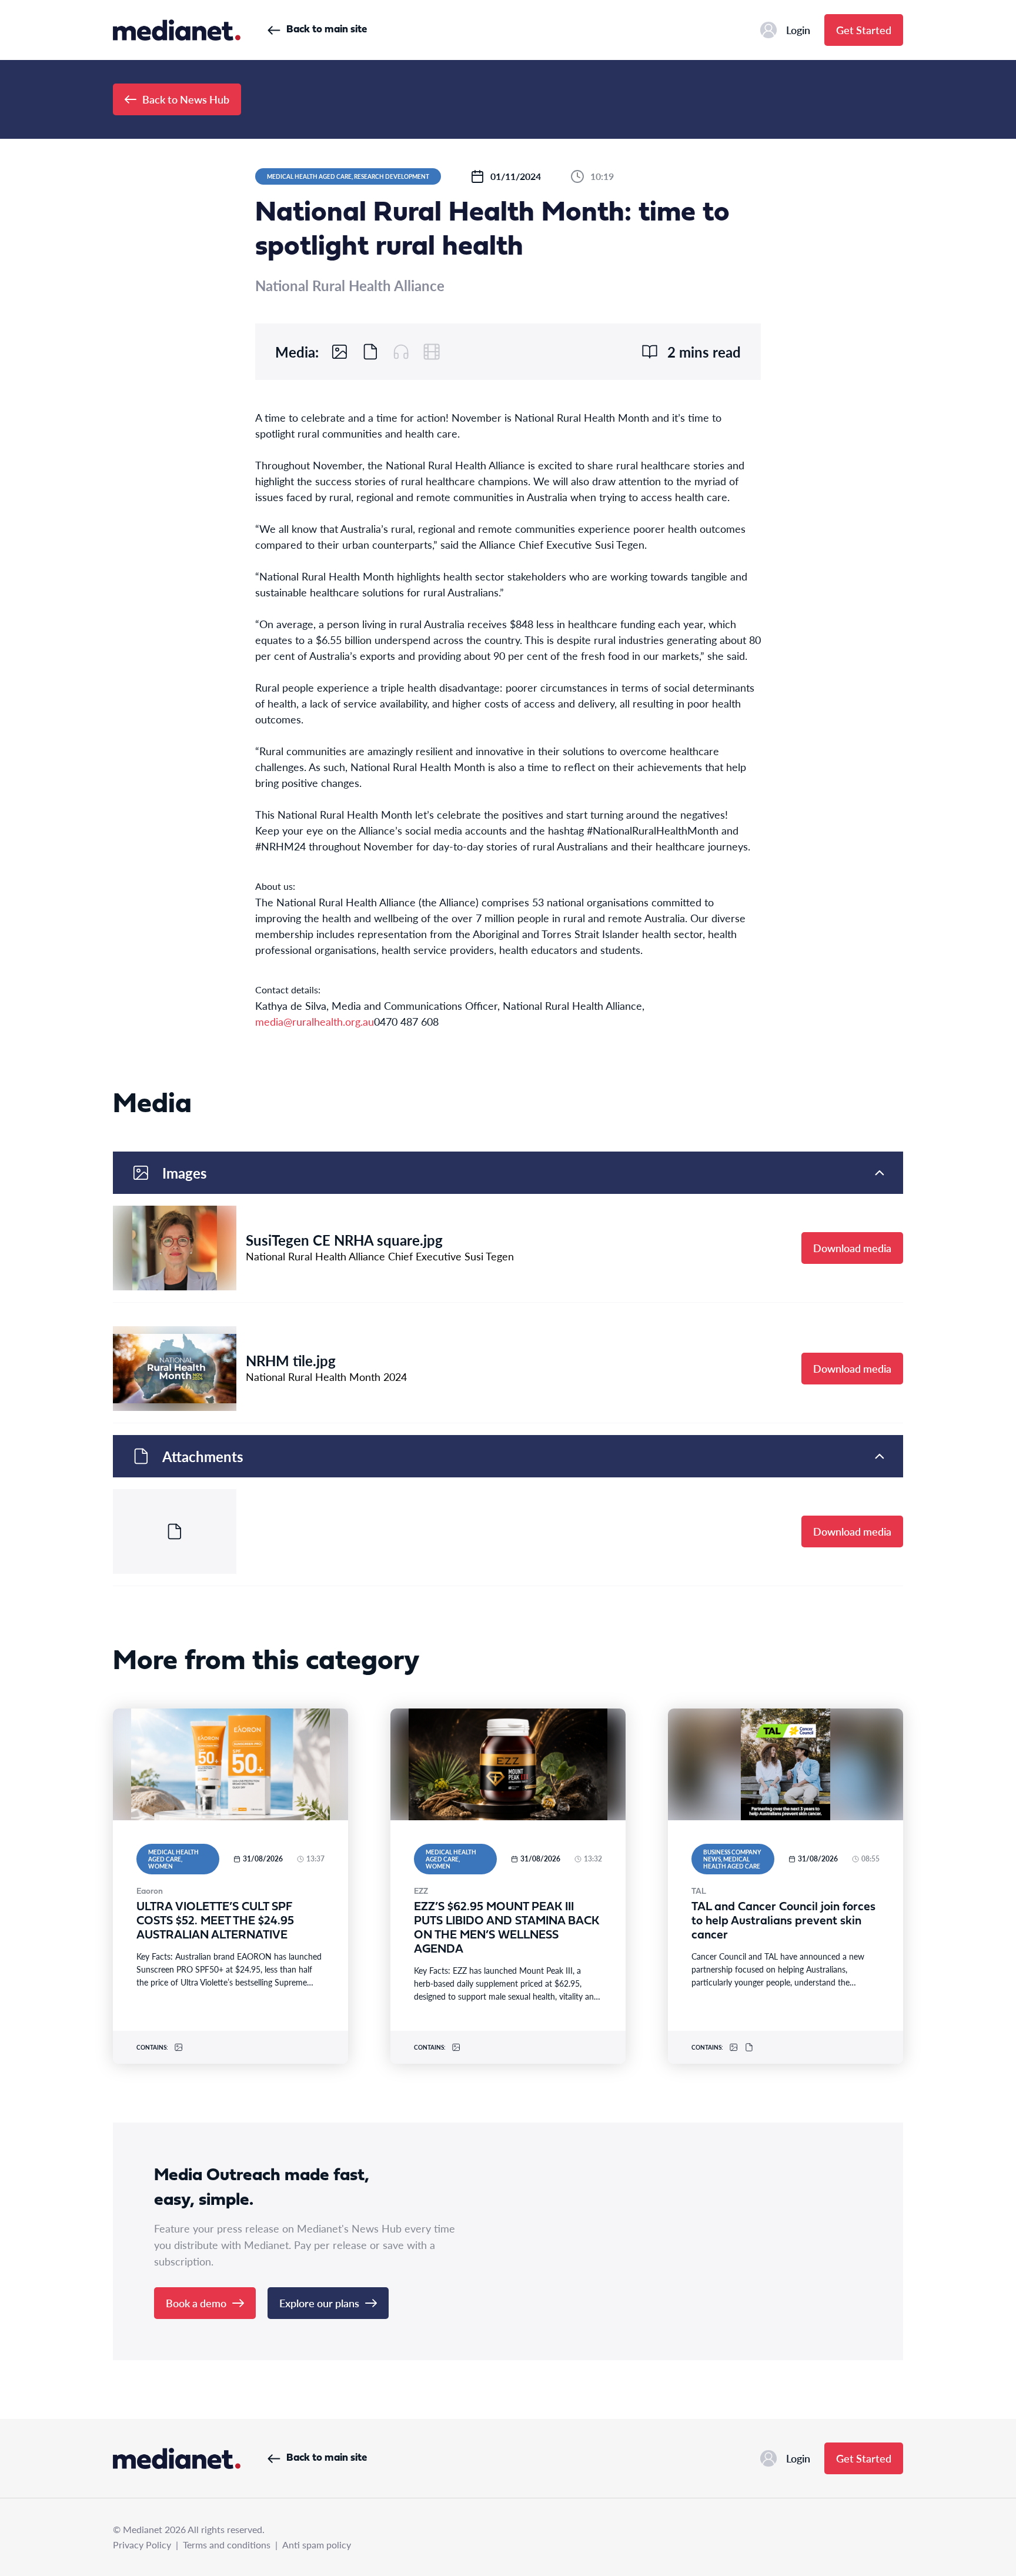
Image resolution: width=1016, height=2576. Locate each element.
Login (798, 30)
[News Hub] (177, 30)
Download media (852, 1248)
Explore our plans (319, 2303)
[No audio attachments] (401, 352)
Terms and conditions (227, 2545)
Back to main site (327, 30)
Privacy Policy (142, 2545)
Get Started (864, 30)
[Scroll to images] (340, 352)
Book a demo (196, 2303)
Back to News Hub (186, 99)
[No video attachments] (432, 352)
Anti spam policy (317, 2545)
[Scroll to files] (370, 352)
